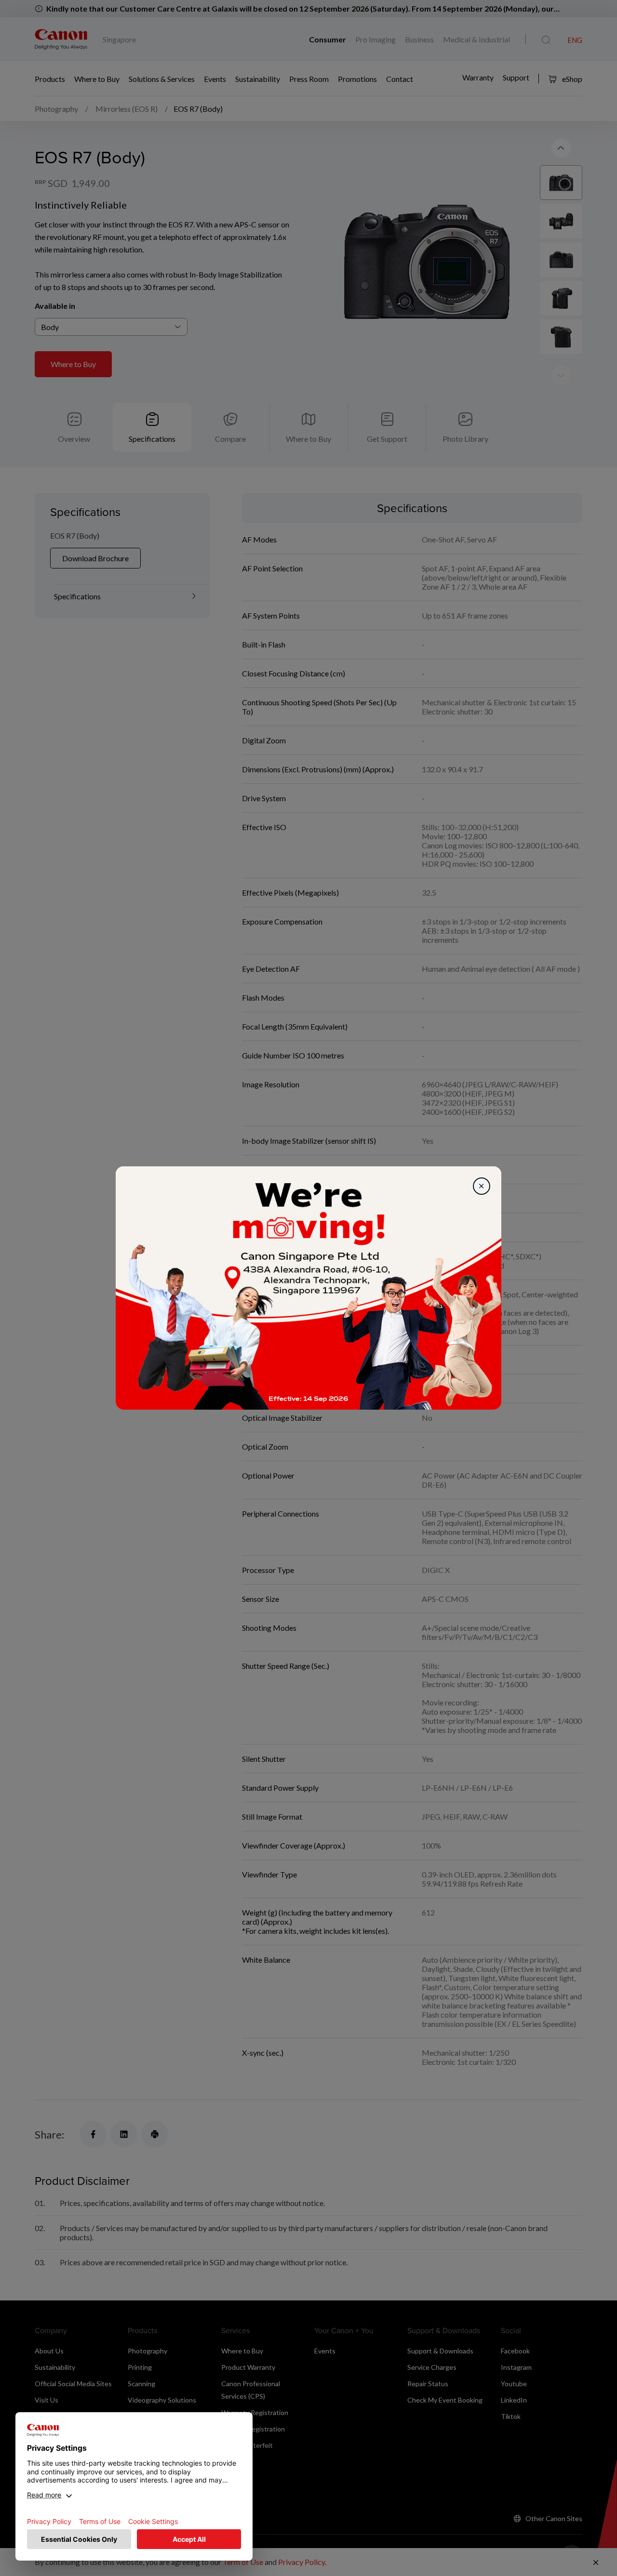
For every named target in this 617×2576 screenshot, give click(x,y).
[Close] (482, 1186)
